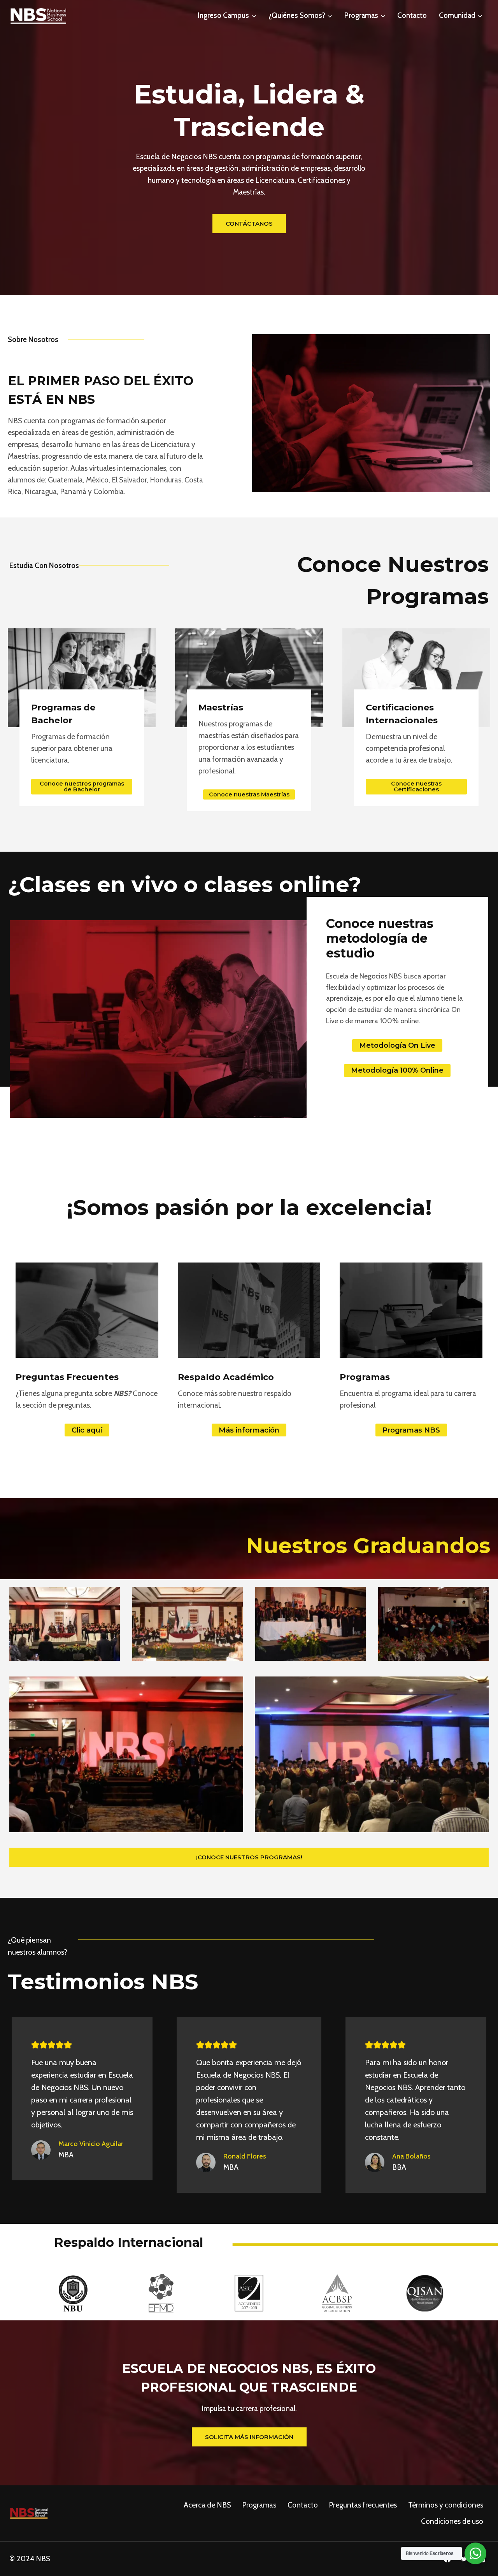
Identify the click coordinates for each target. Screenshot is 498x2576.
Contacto (412, 15)
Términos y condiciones (446, 2505)
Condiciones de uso (452, 2521)
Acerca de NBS (207, 2505)
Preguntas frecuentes (363, 2505)
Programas (259, 2505)
